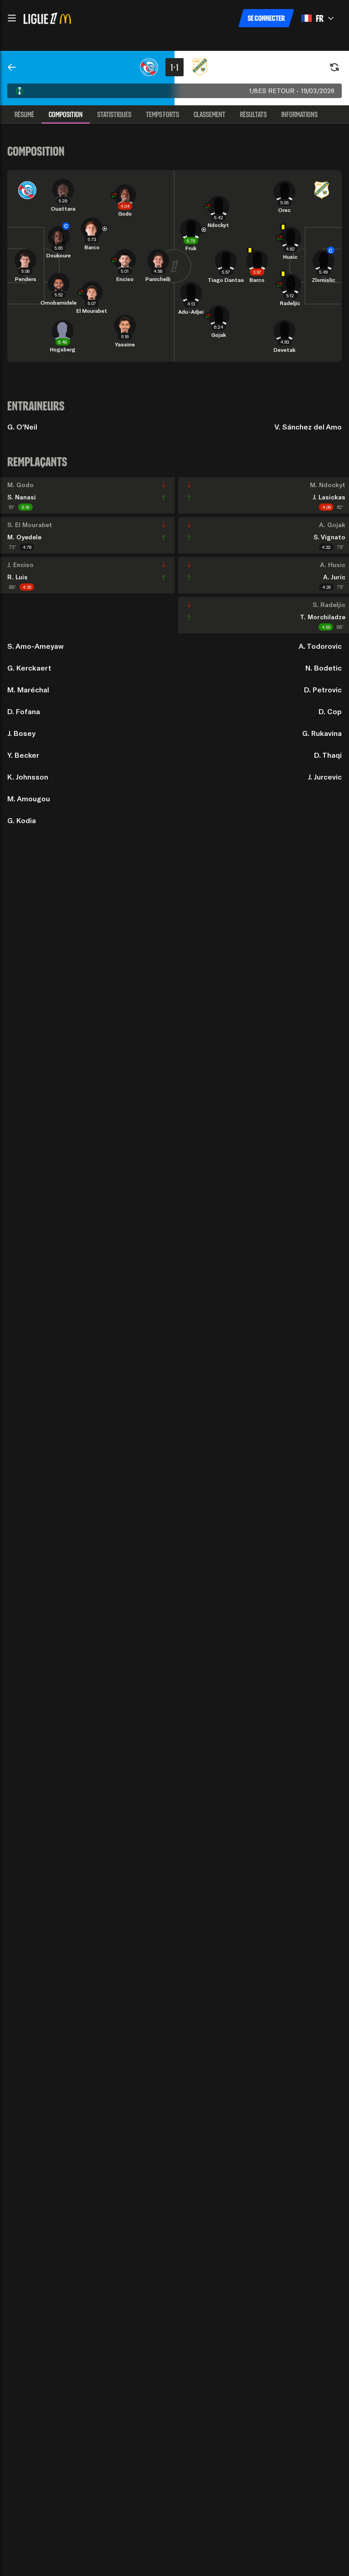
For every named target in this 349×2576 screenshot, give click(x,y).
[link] (12, 67)
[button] (12, 18)
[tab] (24, 114)
